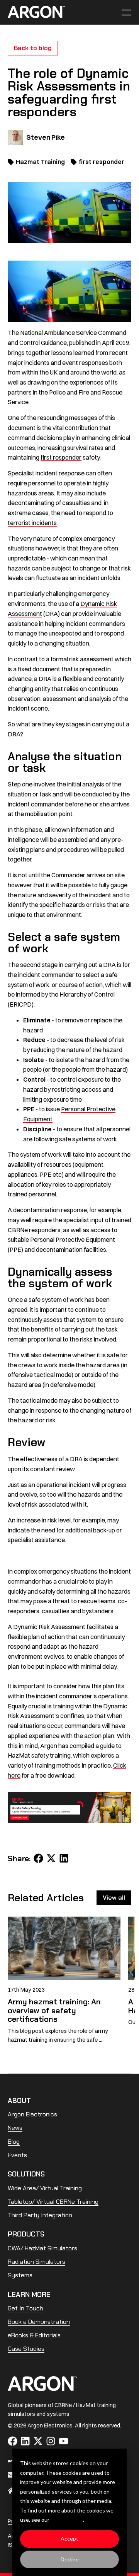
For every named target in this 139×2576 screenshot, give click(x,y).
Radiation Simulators (36, 2262)
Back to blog (33, 48)
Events (17, 2155)
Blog (14, 2142)
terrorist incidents (32, 523)
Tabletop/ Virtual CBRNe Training (53, 2202)
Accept (69, 2538)
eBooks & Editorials (34, 2335)
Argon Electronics (32, 2114)
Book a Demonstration (39, 2322)
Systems (20, 2275)
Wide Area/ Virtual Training (45, 2188)
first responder (102, 162)
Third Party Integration (40, 2215)
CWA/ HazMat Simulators (42, 2248)
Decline (70, 2559)
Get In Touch (25, 2308)
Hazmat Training (40, 162)
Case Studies (26, 2349)
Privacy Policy (67, 2520)
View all (114, 1898)
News (15, 2128)
